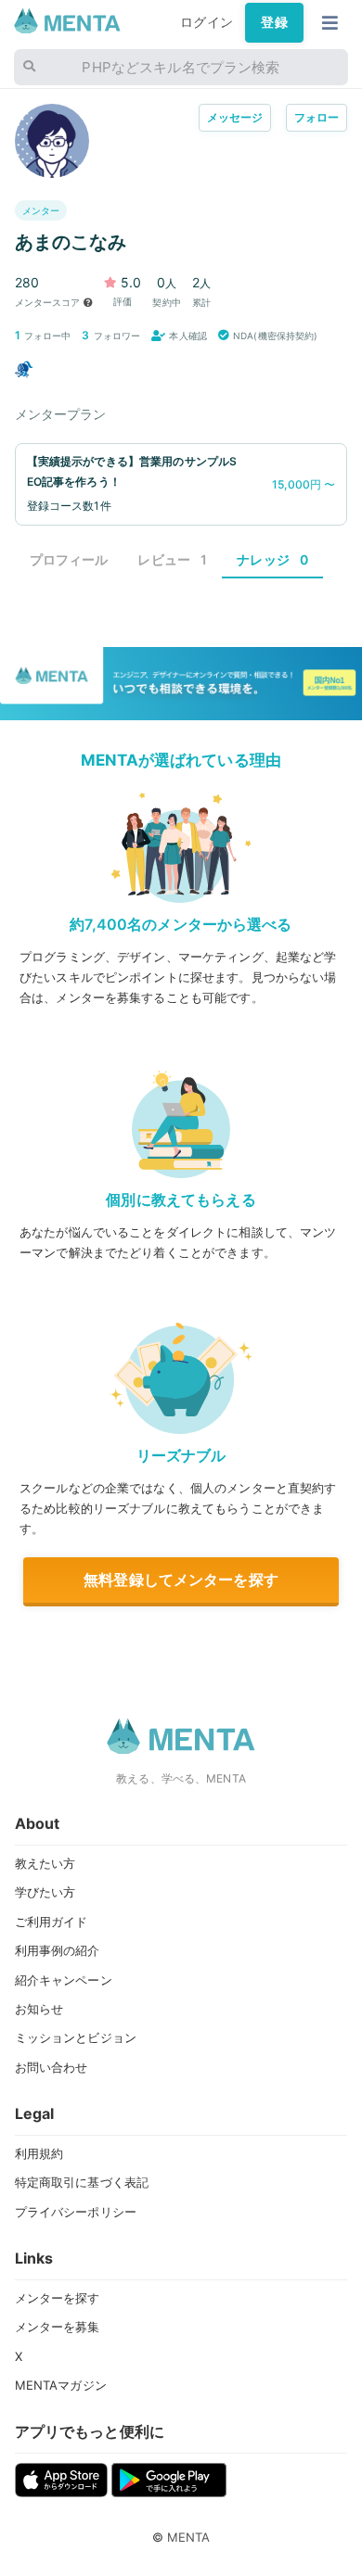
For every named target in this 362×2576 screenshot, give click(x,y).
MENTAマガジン (61, 2385)
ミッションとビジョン (76, 2037)
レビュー (172, 559)
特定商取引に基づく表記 (82, 2182)
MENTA (189, 2537)
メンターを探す (58, 2298)
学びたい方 (45, 1892)
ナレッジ (272, 559)
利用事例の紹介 (58, 1950)
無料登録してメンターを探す (181, 1580)
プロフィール (69, 559)
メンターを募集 (58, 2327)
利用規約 (39, 2153)
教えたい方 (45, 1863)
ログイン (207, 22)
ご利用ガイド (52, 1922)
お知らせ (39, 2009)
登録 (274, 22)
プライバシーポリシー (76, 2212)
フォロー (317, 117)
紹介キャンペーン (64, 1980)
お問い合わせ (52, 2067)
